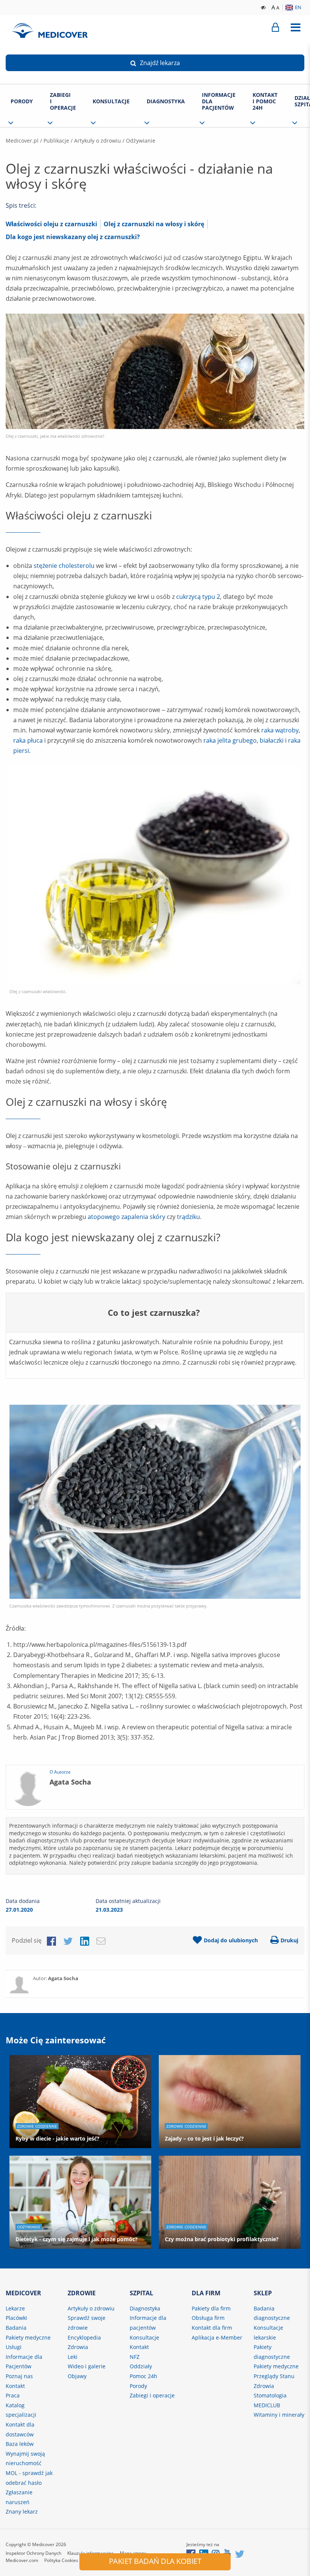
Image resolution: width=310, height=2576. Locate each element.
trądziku (188, 1217)
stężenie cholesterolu (64, 566)
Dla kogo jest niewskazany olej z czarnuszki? (73, 237)
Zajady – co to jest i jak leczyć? (204, 2138)
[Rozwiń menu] (295, 28)
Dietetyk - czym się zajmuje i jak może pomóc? (77, 2239)
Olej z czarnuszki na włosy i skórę (154, 224)
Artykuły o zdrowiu (98, 141)
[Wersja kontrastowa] (264, 7)
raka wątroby (280, 730)
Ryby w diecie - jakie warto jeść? (57, 2138)
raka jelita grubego (230, 740)
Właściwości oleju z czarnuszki (51, 224)
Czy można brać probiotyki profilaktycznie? (222, 2239)
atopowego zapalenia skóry (126, 1217)
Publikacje (56, 141)
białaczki (272, 740)
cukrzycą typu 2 (198, 597)
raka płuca (28, 740)
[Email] (101, 1940)
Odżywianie (141, 141)
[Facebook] (51, 1940)
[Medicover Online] (275, 28)
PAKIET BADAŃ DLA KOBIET (155, 2561)
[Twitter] (68, 1940)
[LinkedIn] (85, 1940)
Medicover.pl (22, 141)
